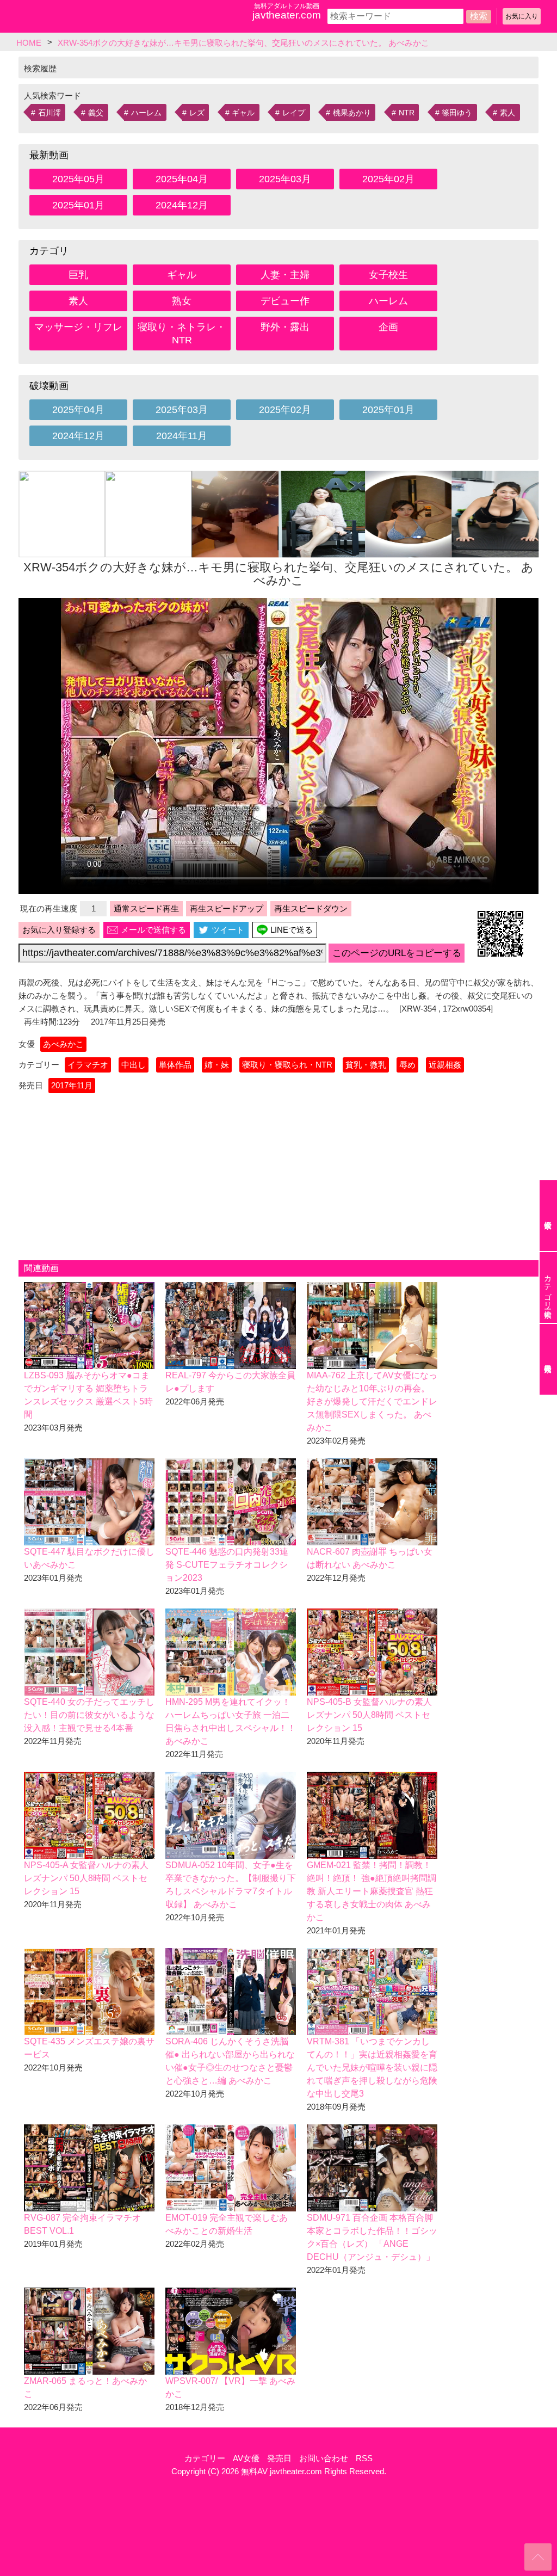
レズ (197, 113)
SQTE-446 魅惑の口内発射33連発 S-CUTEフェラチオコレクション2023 (227, 1565)
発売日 (279, 2458)
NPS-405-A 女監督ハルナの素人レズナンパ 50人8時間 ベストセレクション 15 (86, 1878)
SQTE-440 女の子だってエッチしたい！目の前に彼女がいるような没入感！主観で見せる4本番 (89, 1715)
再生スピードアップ (227, 908)
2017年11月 (72, 1085)
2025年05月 (78, 179)
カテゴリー (205, 2458)
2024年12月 (182, 205)
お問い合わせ (324, 2458)
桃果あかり (352, 113)
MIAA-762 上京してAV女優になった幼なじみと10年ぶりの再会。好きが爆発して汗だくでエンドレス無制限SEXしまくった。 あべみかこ (372, 1401)
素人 (508, 113)
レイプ (294, 113)
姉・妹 (217, 1065)
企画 (388, 327)
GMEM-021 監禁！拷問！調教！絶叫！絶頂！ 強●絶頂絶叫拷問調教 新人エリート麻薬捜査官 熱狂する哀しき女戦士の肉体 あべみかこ (372, 1891)
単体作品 (175, 1065)
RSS (364, 2458)
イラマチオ (88, 1065)
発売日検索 (548, 1359)
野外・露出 (285, 327)
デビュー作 (285, 301)
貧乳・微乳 (366, 1065)
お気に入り (522, 16)
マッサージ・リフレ (78, 327)
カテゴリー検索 (548, 1287)
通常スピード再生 (146, 908)
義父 (96, 113)
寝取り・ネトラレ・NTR (182, 334)
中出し (134, 1065)
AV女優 (246, 2458)
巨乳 (78, 275)
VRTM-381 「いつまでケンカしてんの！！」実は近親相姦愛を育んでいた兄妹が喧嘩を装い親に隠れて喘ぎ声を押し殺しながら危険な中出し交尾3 (372, 2067)
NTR (407, 113)
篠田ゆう (457, 113)
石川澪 (49, 113)
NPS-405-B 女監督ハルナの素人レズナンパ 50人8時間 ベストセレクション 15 (369, 1715)
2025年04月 (182, 179)
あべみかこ (63, 1044)
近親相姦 (445, 1065)
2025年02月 (388, 179)
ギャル (243, 113)
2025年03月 (285, 179)
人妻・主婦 (285, 275)
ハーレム (146, 113)
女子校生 (388, 275)
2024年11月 (182, 436)
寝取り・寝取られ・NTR (287, 1065)
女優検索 (548, 1216)
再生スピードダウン (311, 908)
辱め (407, 1065)
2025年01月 (78, 205)
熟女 (182, 301)
